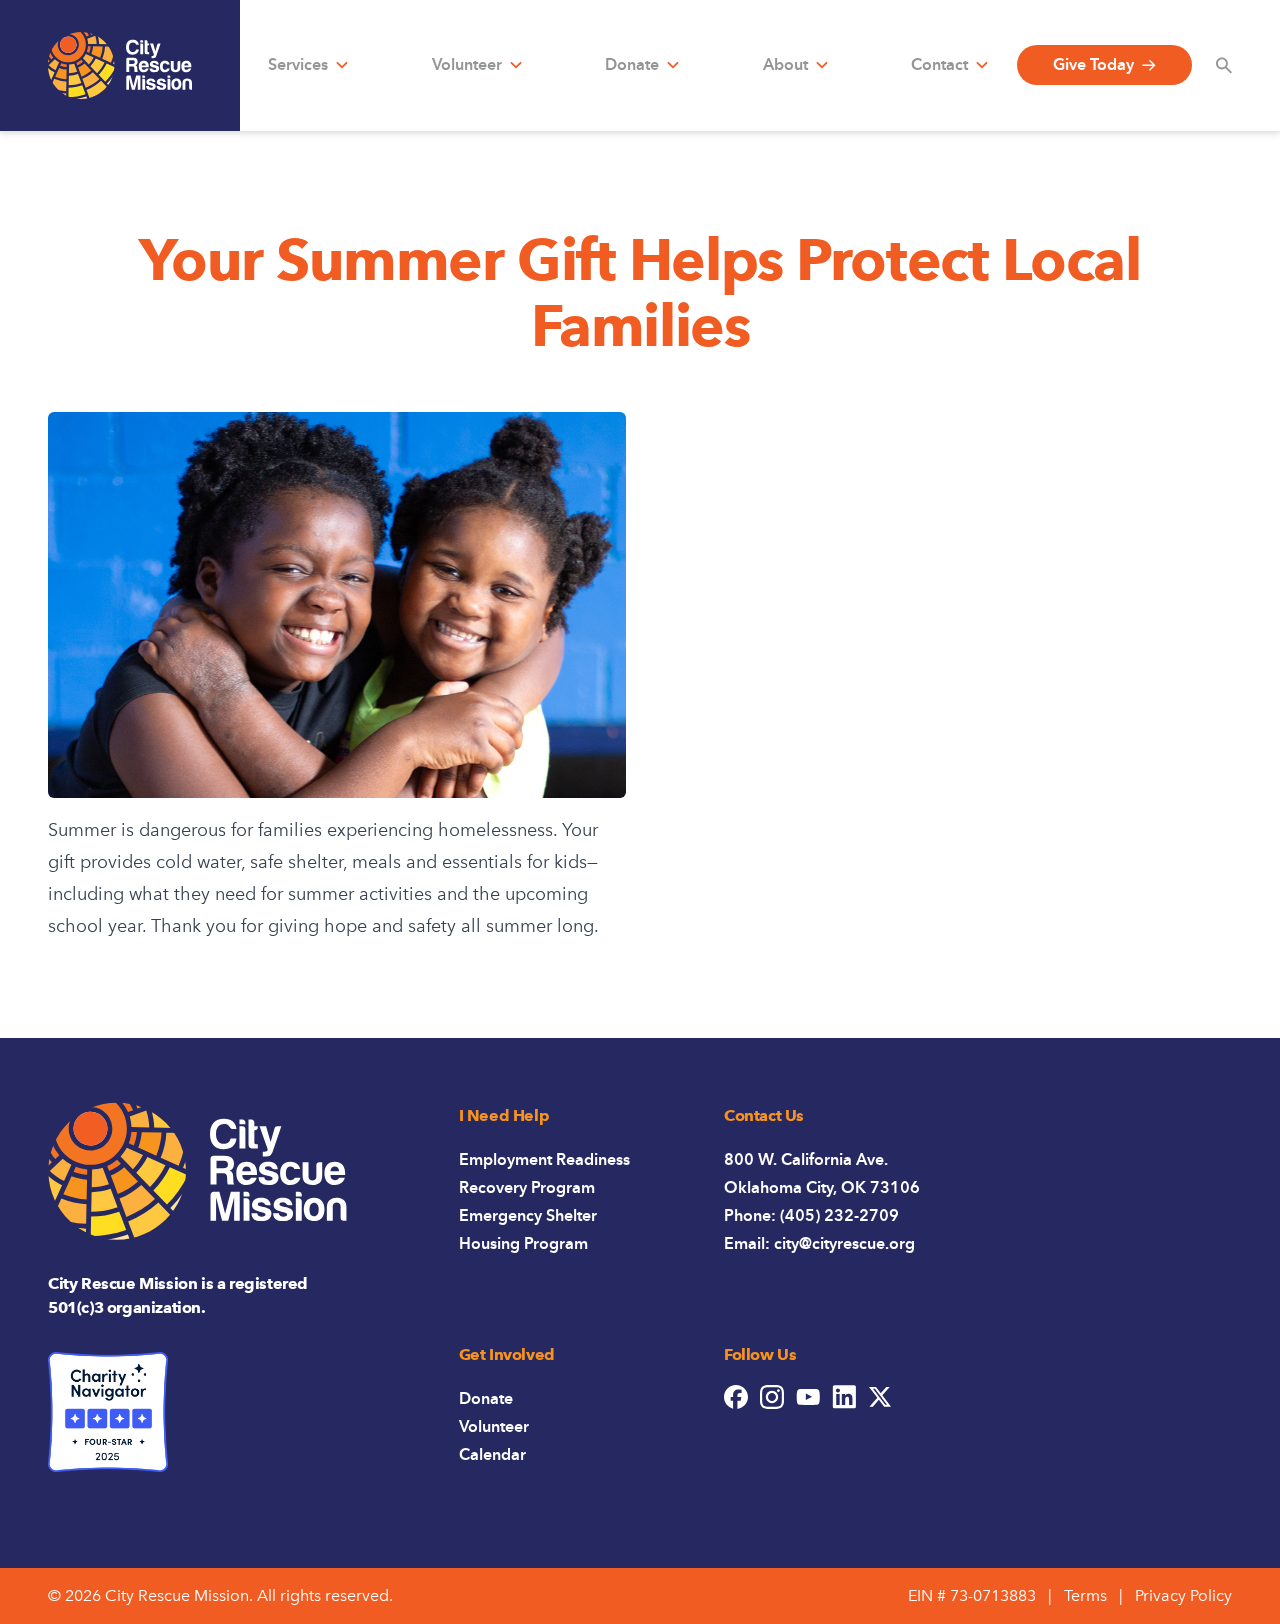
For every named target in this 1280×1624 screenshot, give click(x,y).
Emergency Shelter (528, 1215)
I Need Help (504, 1115)
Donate (632, 64)
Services (298, 64)
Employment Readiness (544, 1159)
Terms (1085, 1595)
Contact (939, 64)
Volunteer (467, 64)
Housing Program (523, 1243)
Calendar (492, 1454)
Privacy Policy (1183, 1595)
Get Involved (507, 1354)
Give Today (1093, 64)
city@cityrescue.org (844, 1243)
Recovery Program (527, 1187)
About (785, 64)
